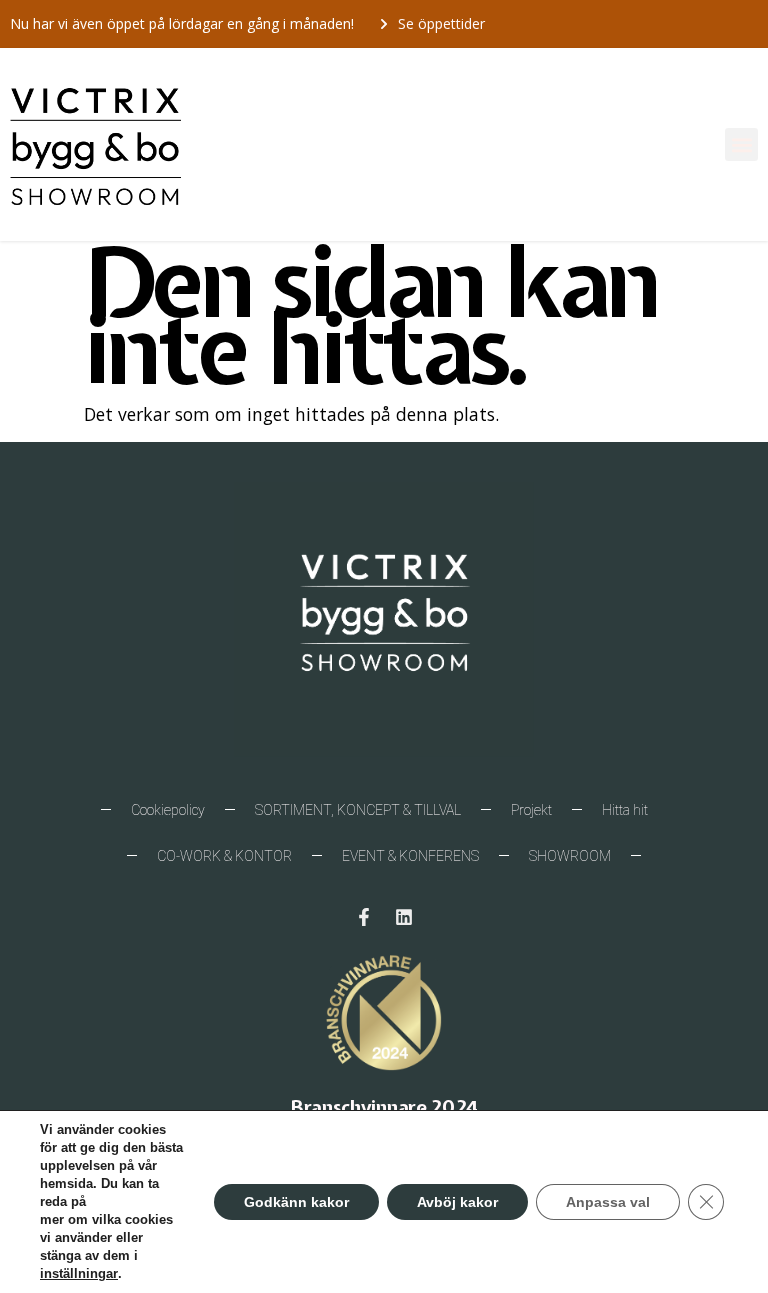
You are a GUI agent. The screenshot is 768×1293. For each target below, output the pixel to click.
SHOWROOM (570, 856)
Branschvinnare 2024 (384, 1107)
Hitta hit (625, 810)
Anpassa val (608, 1202)
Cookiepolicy (168, 810)
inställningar (79, 1273)
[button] (741, 144)
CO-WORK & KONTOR (224, 856)
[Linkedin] (404, 917)
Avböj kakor (457, 1202)
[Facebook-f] (364, 917)
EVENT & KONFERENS (410, 856)
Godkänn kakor (296, 1202)
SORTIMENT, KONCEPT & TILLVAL (358, 810)
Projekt (531, 810)
